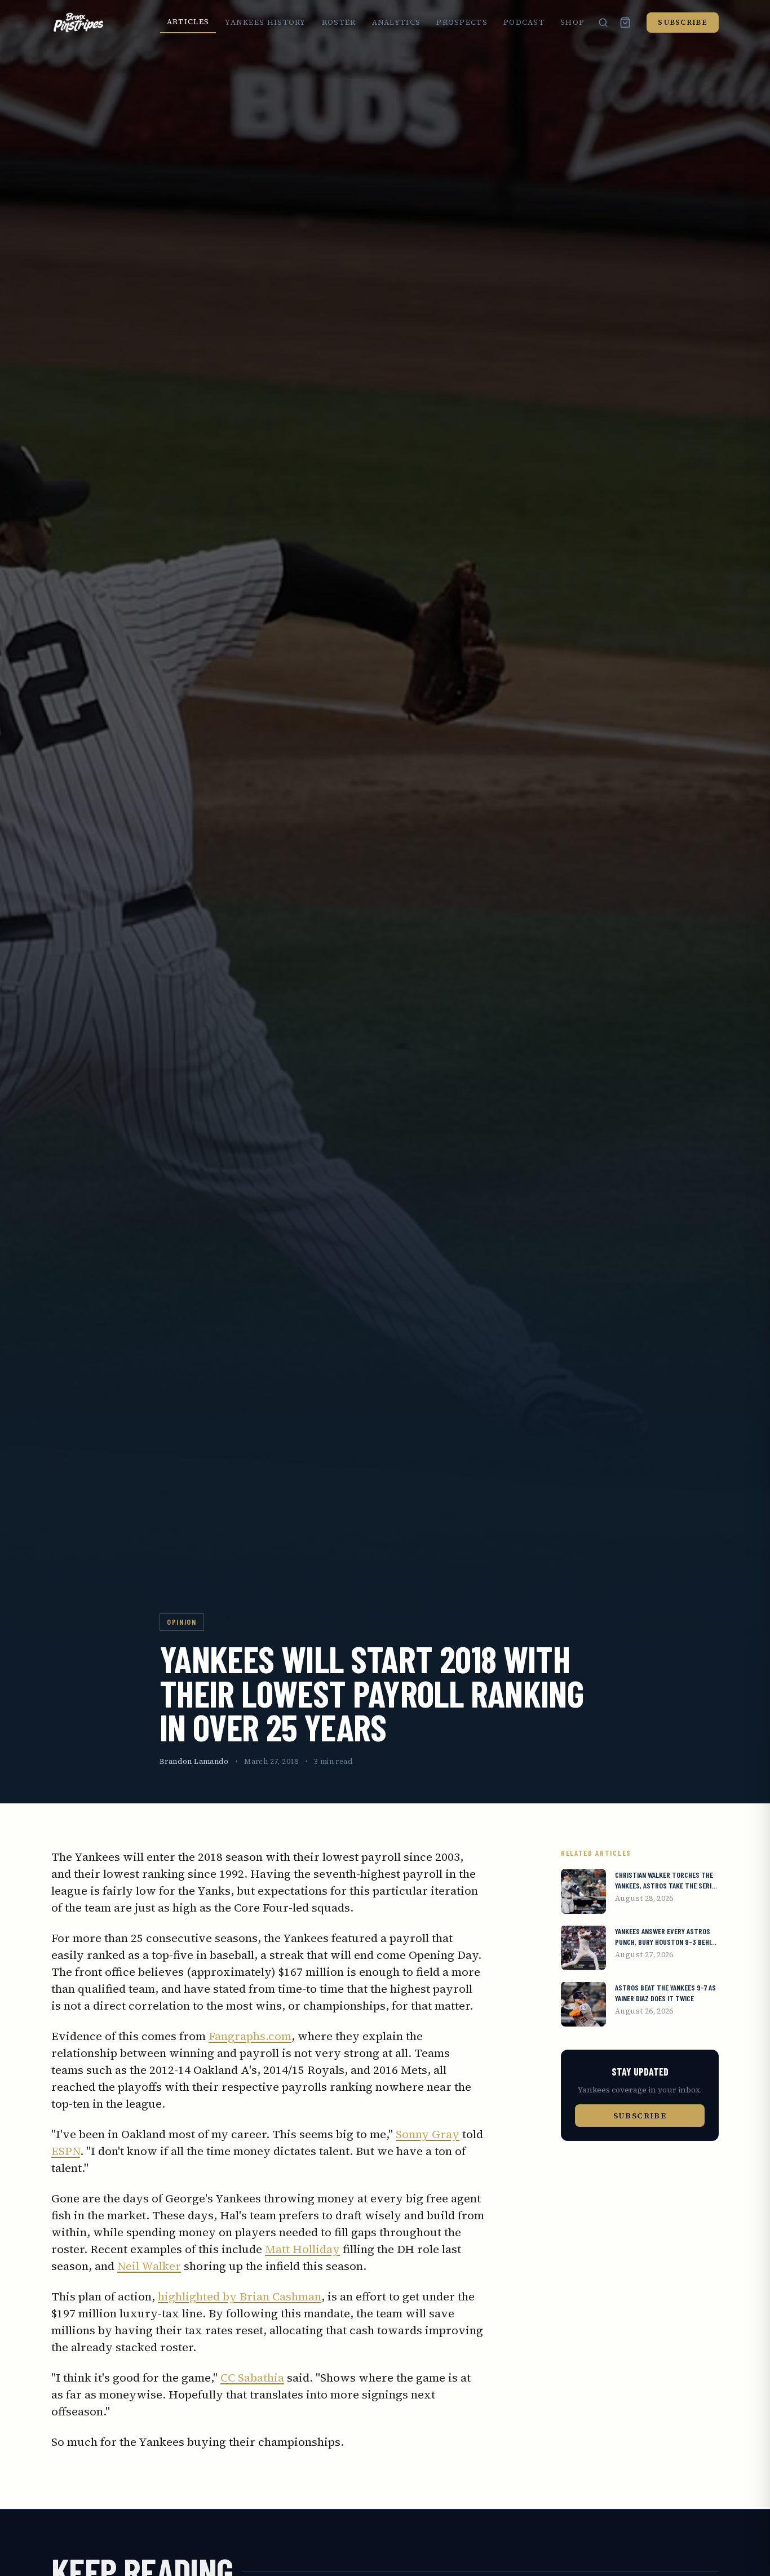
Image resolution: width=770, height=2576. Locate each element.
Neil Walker (149, 2266)
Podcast (524, 22)
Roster (339, 22)
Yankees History (265, 22)
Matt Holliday (302, 2249)
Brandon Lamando (194, 1761)
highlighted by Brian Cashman (240, 2296)
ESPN (66, 2151)
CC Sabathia (252, 2378)
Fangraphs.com (250, 2036)
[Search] (603, 23)
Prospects (462, 22)
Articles (188, 22)
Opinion (182, 1622)
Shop (572, 22)
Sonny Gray (428, 2134)
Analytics (397, 22)
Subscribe (683, 22)
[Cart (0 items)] (625, 23)
